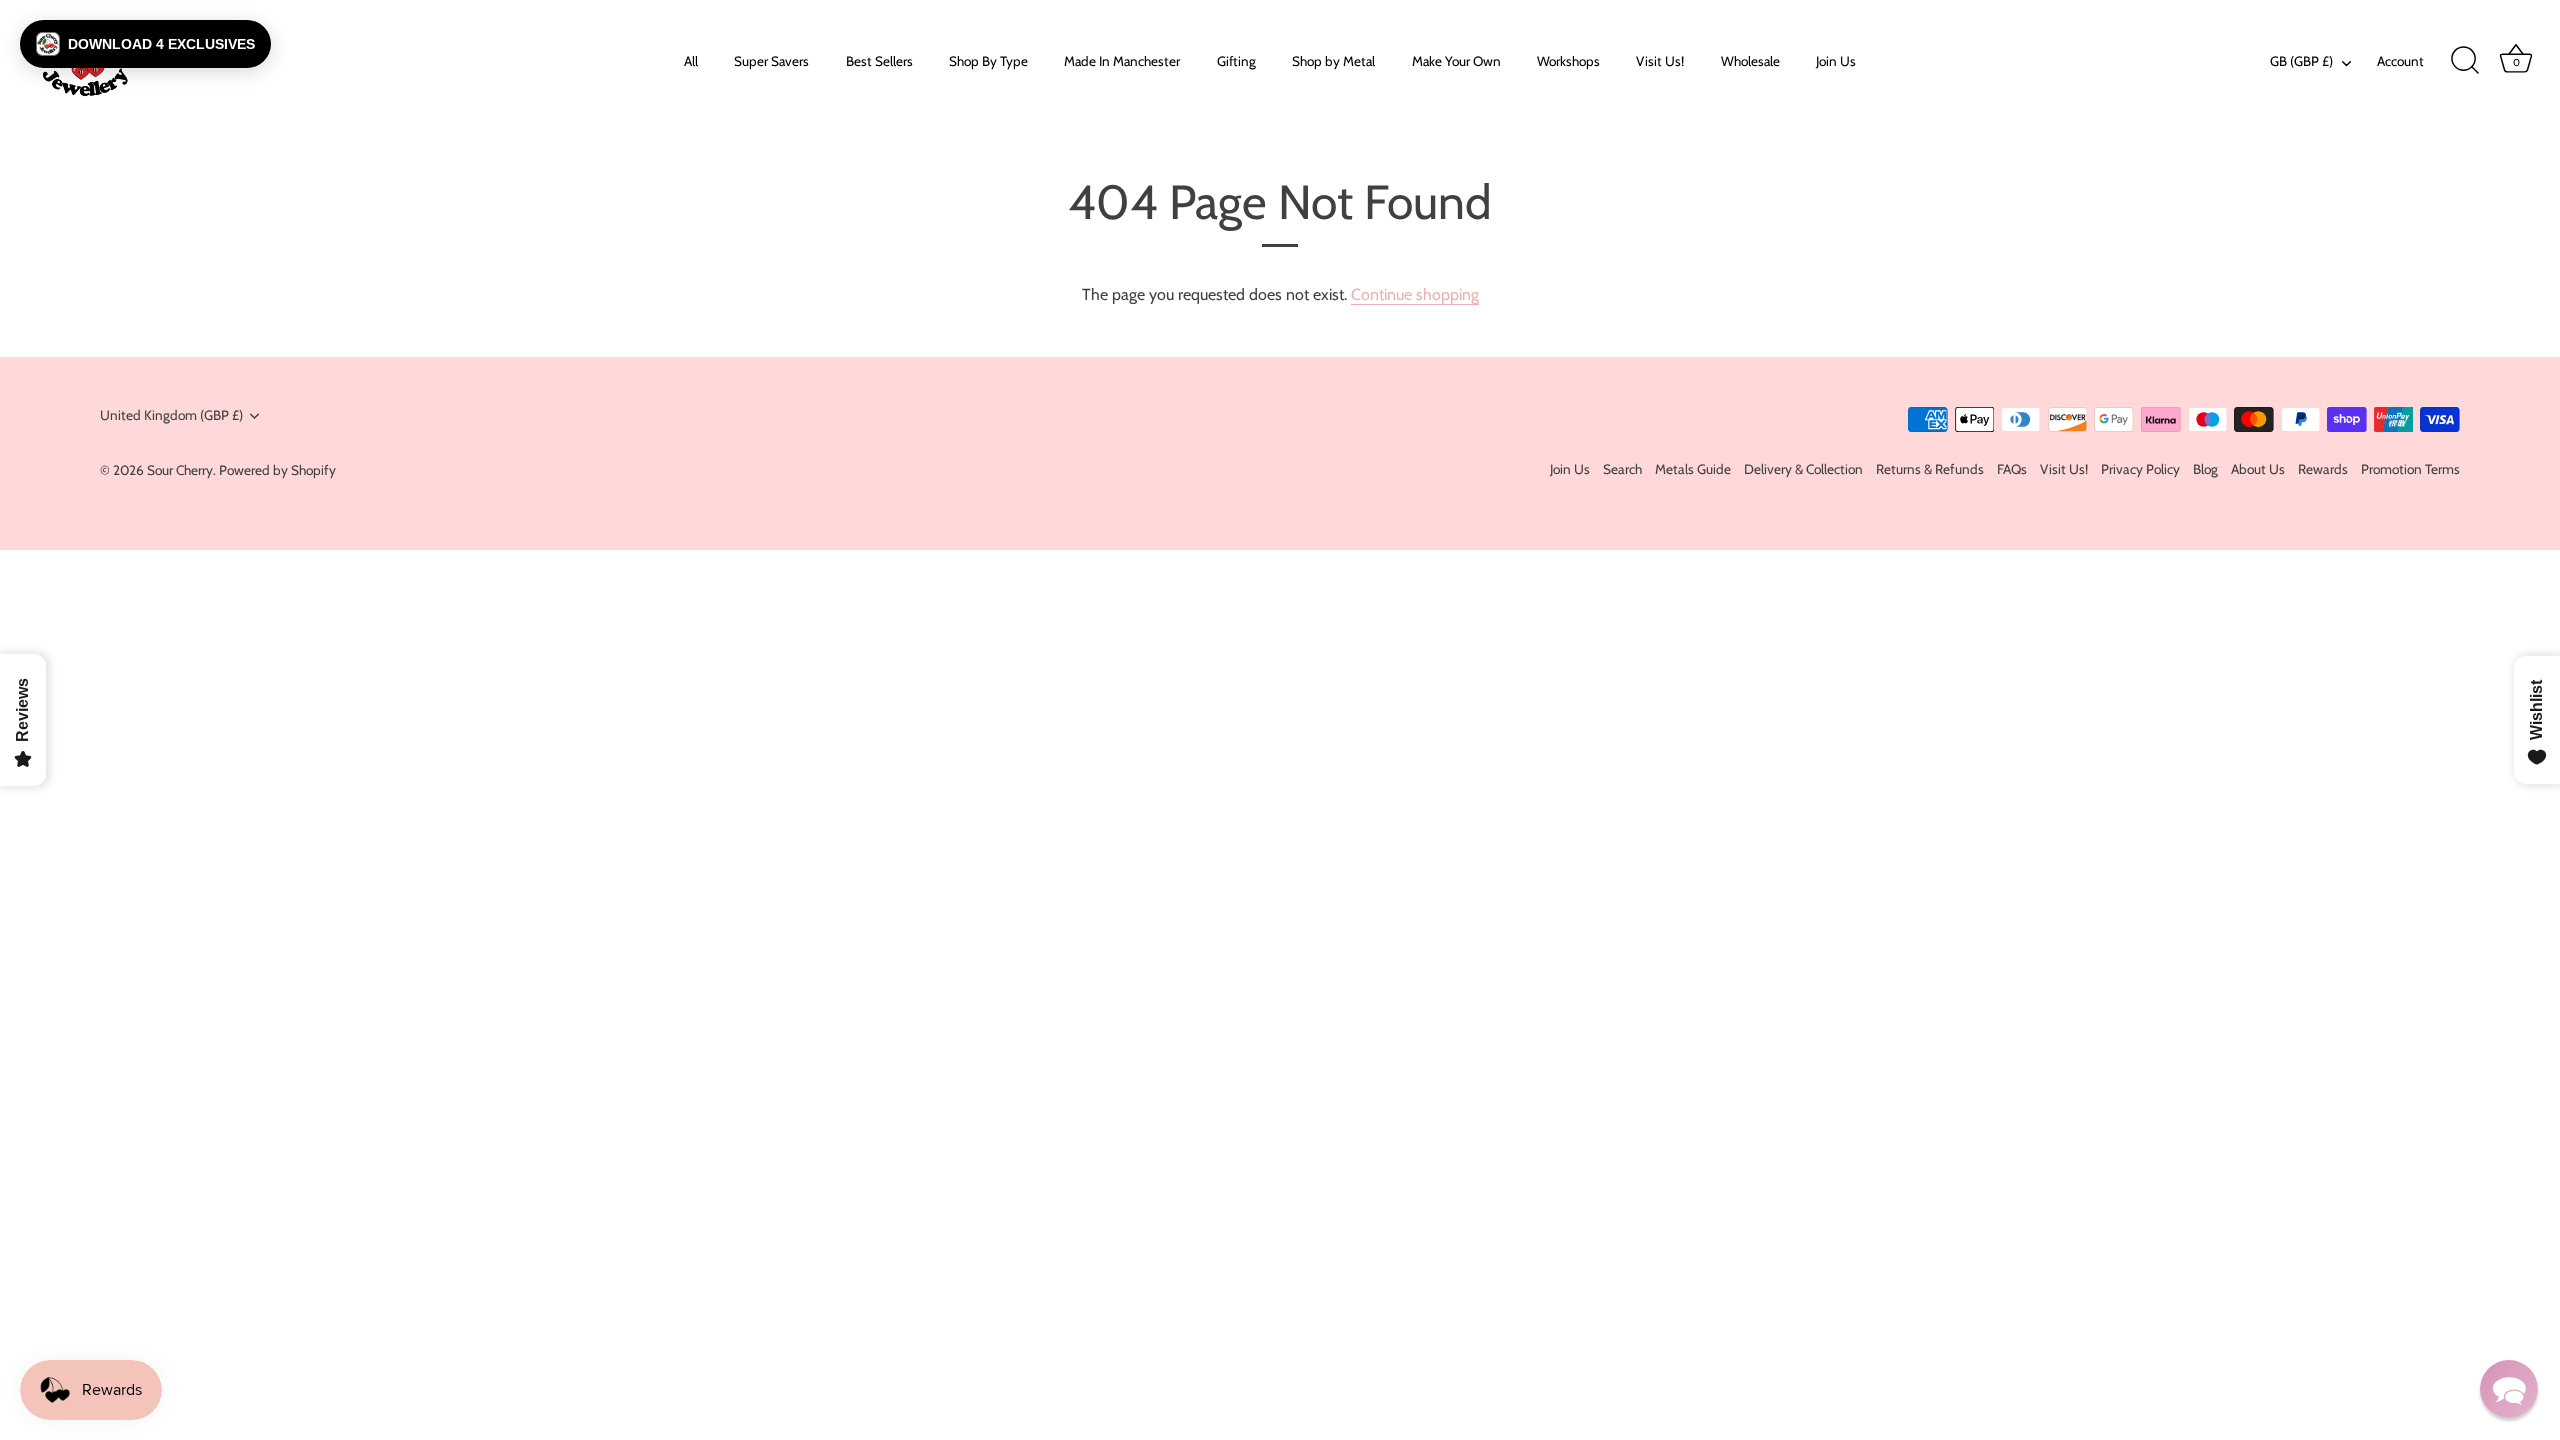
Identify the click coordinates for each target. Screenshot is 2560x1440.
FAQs (2012, 469)
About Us (2258, 469)
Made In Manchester (1122, 61)
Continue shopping (1415, 294)
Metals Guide (1693, 469)
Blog (2205, 469)
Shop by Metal (1333, 61)
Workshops (1568, 61)
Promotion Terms (2410, 469)
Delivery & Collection (1803, 469)
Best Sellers (879, 61)
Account (2400, 61)
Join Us (1836, 61)
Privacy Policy (2140, 469)
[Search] (2465, 61)
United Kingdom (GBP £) (171, 415)
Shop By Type (988, 61)
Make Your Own (1456, 61)
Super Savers (771, 61)
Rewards (2323, 469)
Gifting (1236, 61)
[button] (145, 44)
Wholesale (1750, 61)
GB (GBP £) (2301, 61)
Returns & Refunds (1930, 469)
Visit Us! (1660, 61)
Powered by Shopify (277, 470)
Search (1622, 469)
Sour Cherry (180, 470)
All (691, 61)
